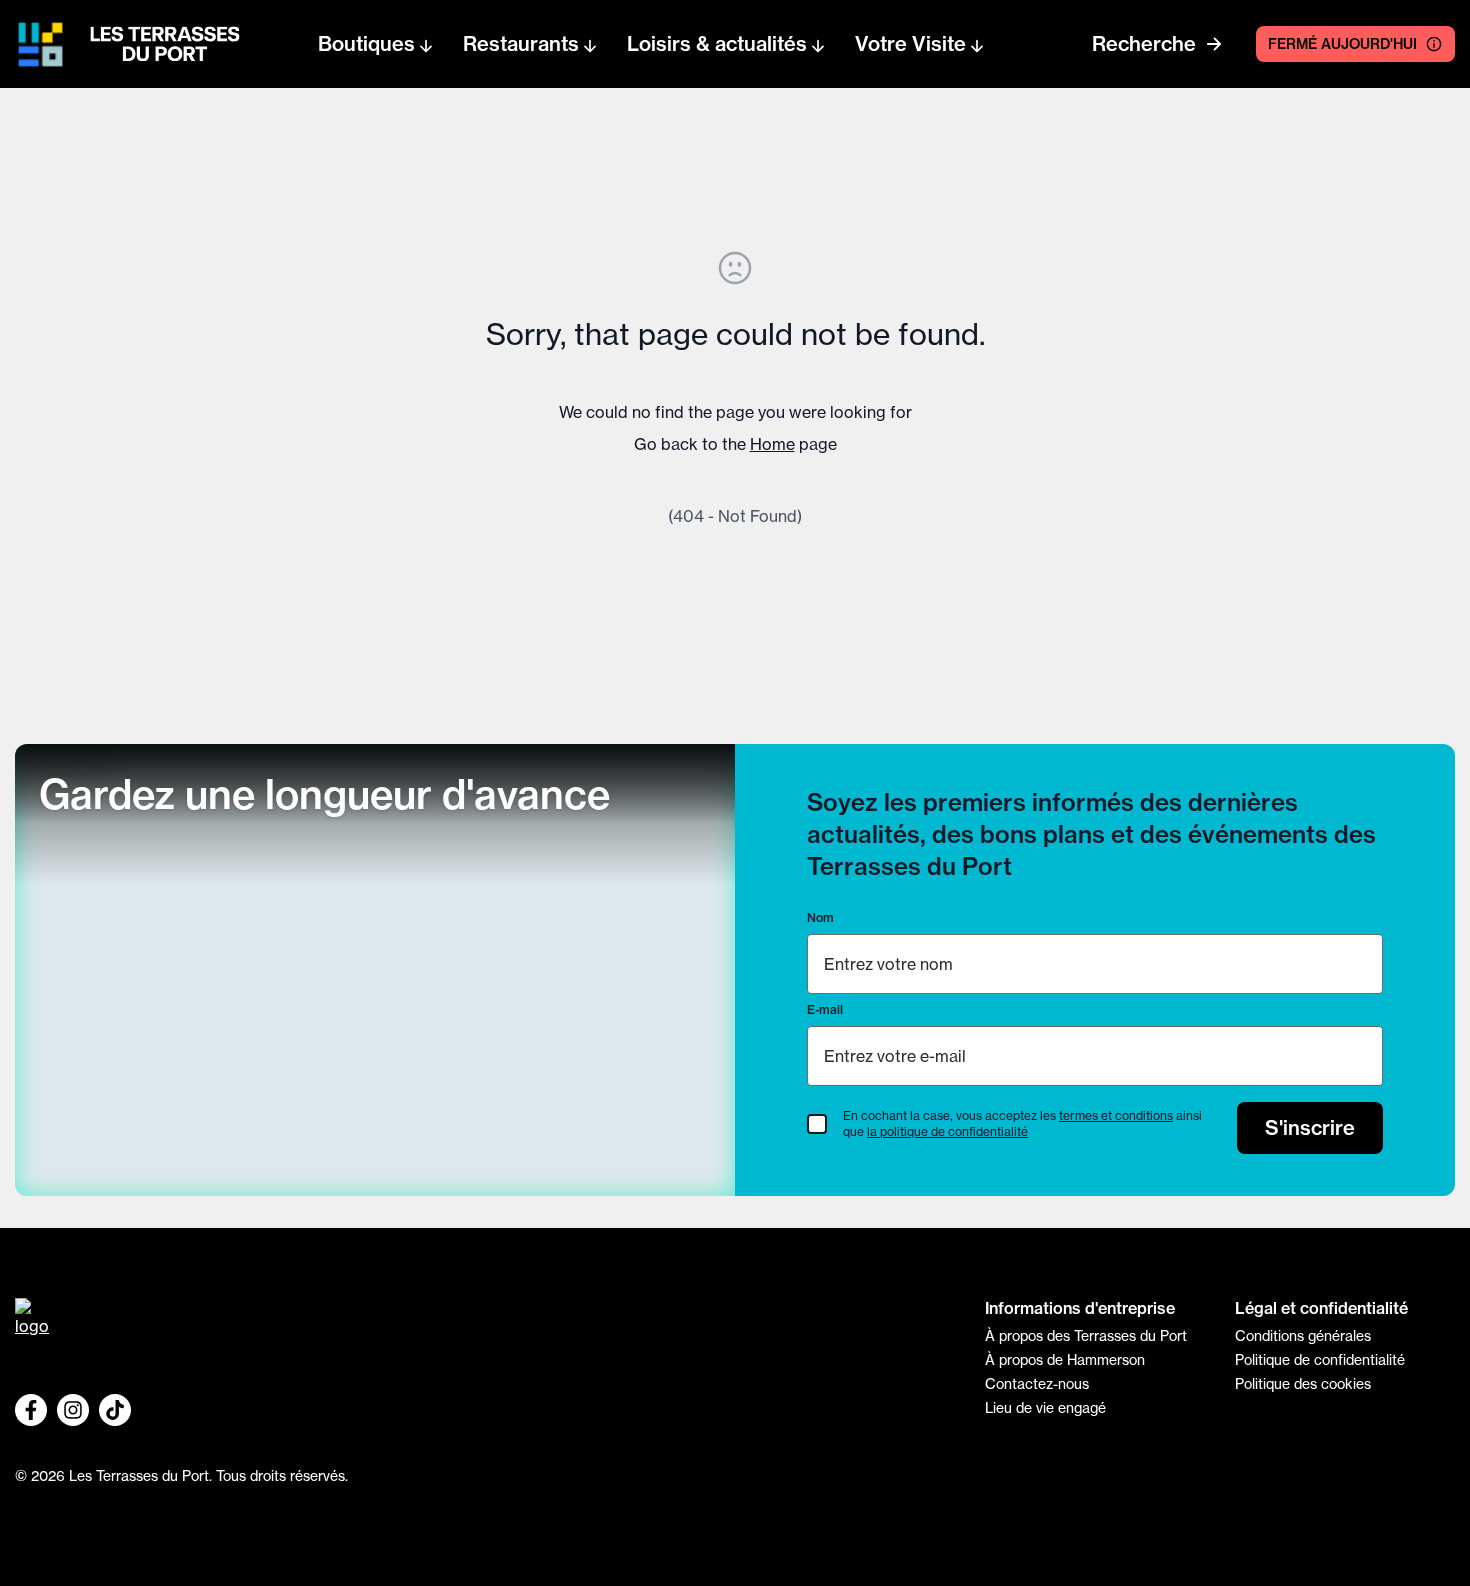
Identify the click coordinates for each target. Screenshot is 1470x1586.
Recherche (1144, 43)
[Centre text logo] (159, 44)
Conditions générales (1303, 1336)
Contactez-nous (1037, 1384)
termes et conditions (1116, 1115)
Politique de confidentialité (1320, 1360)
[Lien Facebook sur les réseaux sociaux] (31, 1410)
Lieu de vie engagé (1045, 1408)
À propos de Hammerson (1065, 1360)
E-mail (825, 1009)
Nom (820, 917)
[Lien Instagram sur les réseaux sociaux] (73, 1410)
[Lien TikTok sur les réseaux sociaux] (115, 1410)
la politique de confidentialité (947, 1131)
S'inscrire (1310, 1127)
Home (772, 444)
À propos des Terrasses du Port (1086, 1336)
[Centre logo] (40, 44)
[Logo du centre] (485, 1324)
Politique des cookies (1303, 1384)
